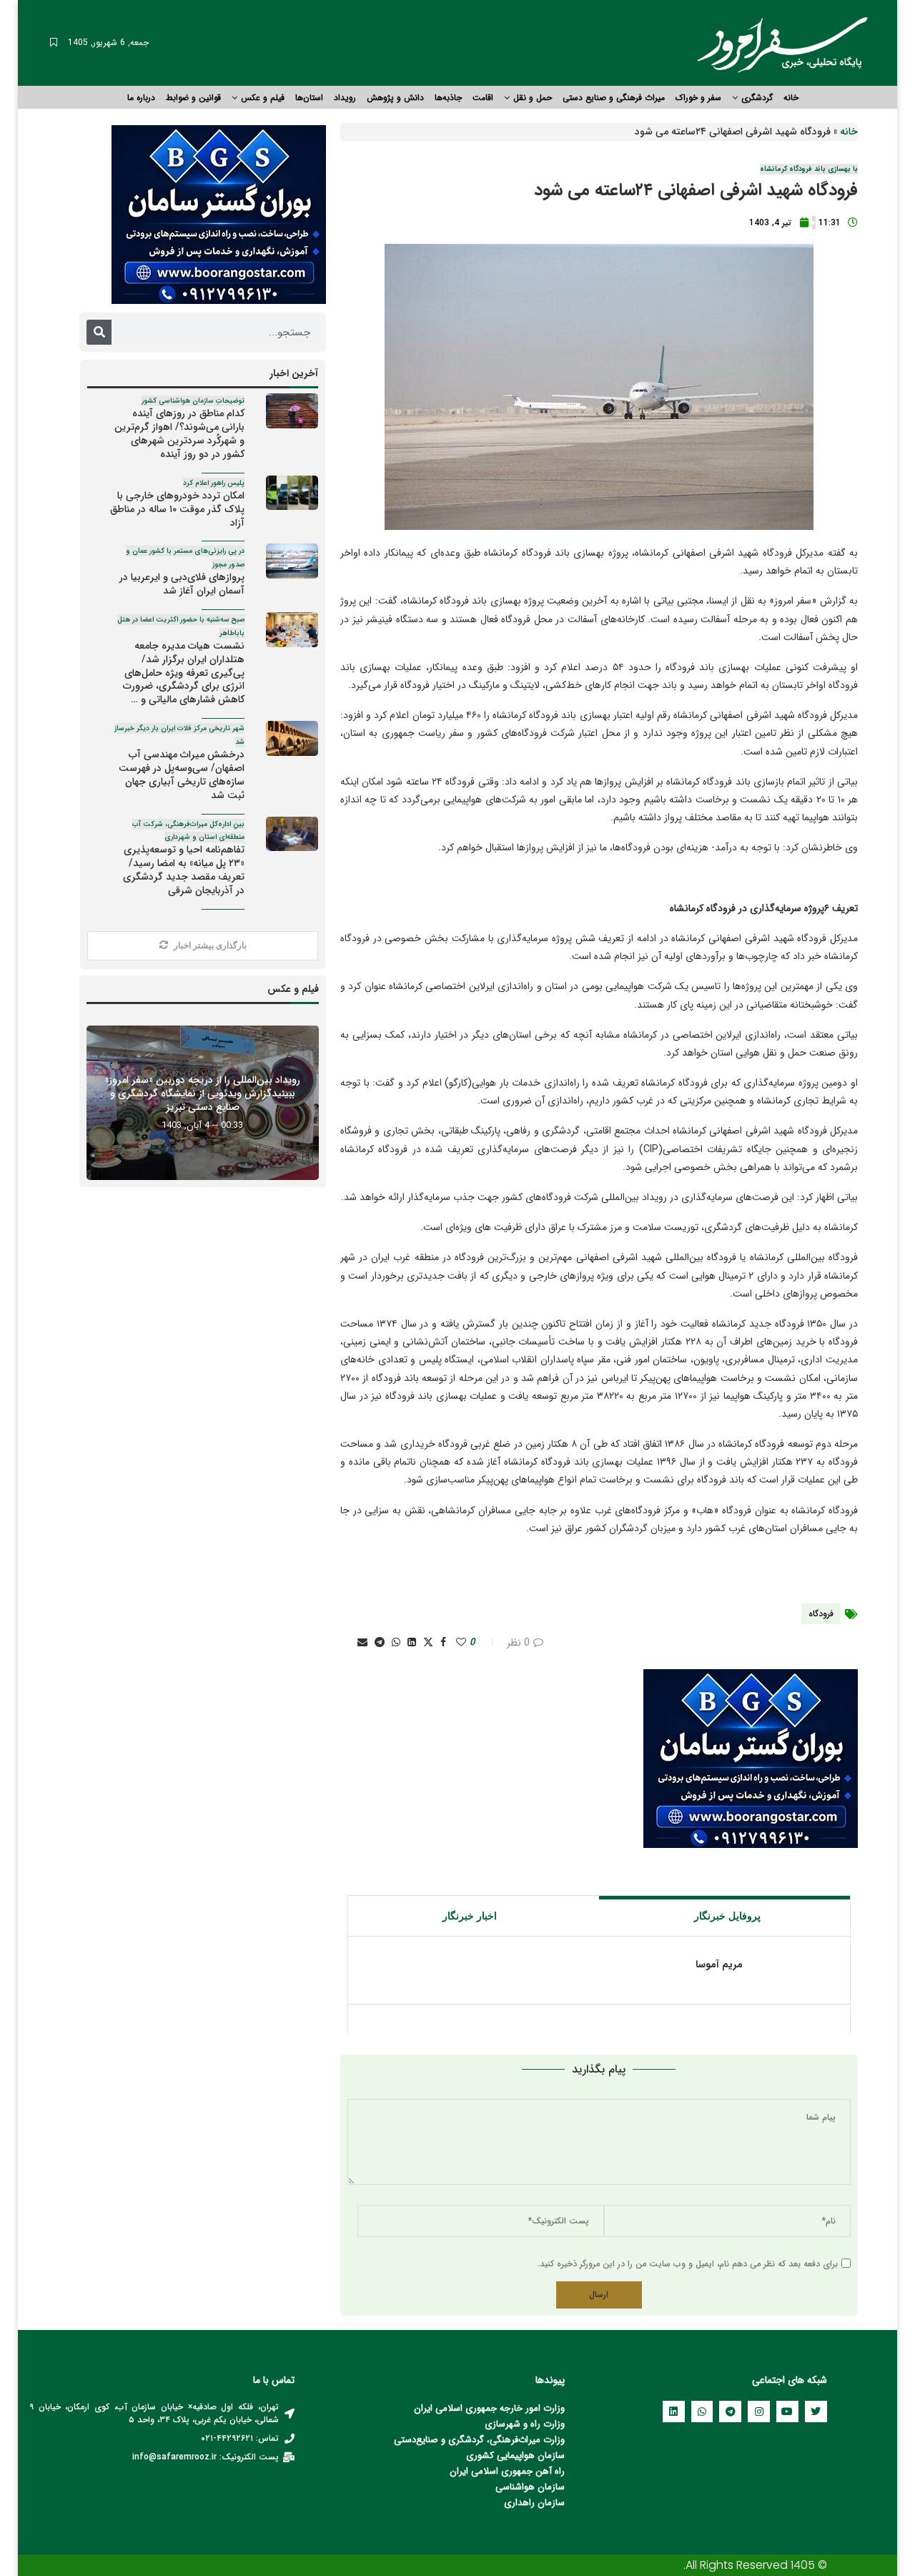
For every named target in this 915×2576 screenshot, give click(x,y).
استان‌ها (309, 98)
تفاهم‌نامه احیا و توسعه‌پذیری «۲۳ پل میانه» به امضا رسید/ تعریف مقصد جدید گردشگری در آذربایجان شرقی (182, 859)
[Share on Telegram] (380, 1643)
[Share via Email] (362, 1643)
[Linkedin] (674, 2412)
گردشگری (757, 98)
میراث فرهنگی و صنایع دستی (614, 98)
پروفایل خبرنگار (727, 1916)
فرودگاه (821, 1614)
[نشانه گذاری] (54, 43)
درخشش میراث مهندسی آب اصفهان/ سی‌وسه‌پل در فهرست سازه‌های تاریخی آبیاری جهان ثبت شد (179, 763)
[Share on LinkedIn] (412, 1643)
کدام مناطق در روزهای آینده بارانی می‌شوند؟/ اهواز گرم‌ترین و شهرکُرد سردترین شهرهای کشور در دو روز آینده (179, 429)
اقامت (483, 98)
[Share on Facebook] (443, 1643)
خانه (791, 98)
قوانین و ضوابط (193, 98)
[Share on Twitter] (428, 1643)
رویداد (345, 98)
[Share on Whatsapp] (396, 1643)
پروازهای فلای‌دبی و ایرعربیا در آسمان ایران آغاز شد (182, 572)
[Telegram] (730, 2412)
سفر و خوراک (698, 98)
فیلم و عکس (263, 98)
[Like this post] (461, 1643)
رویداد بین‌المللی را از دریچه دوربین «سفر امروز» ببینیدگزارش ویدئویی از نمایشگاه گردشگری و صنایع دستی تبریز (203, 1093)
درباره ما (141, 98)
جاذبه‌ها (448, 98)
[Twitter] (816, 2412)
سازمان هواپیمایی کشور (519, 2455)
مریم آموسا (719, 1965)
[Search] (99, 332)
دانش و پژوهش (395, 98)
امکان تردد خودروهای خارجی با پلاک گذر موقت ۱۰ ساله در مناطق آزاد (177, 504)
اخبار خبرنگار (470, 1916)
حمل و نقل (533, 98)
